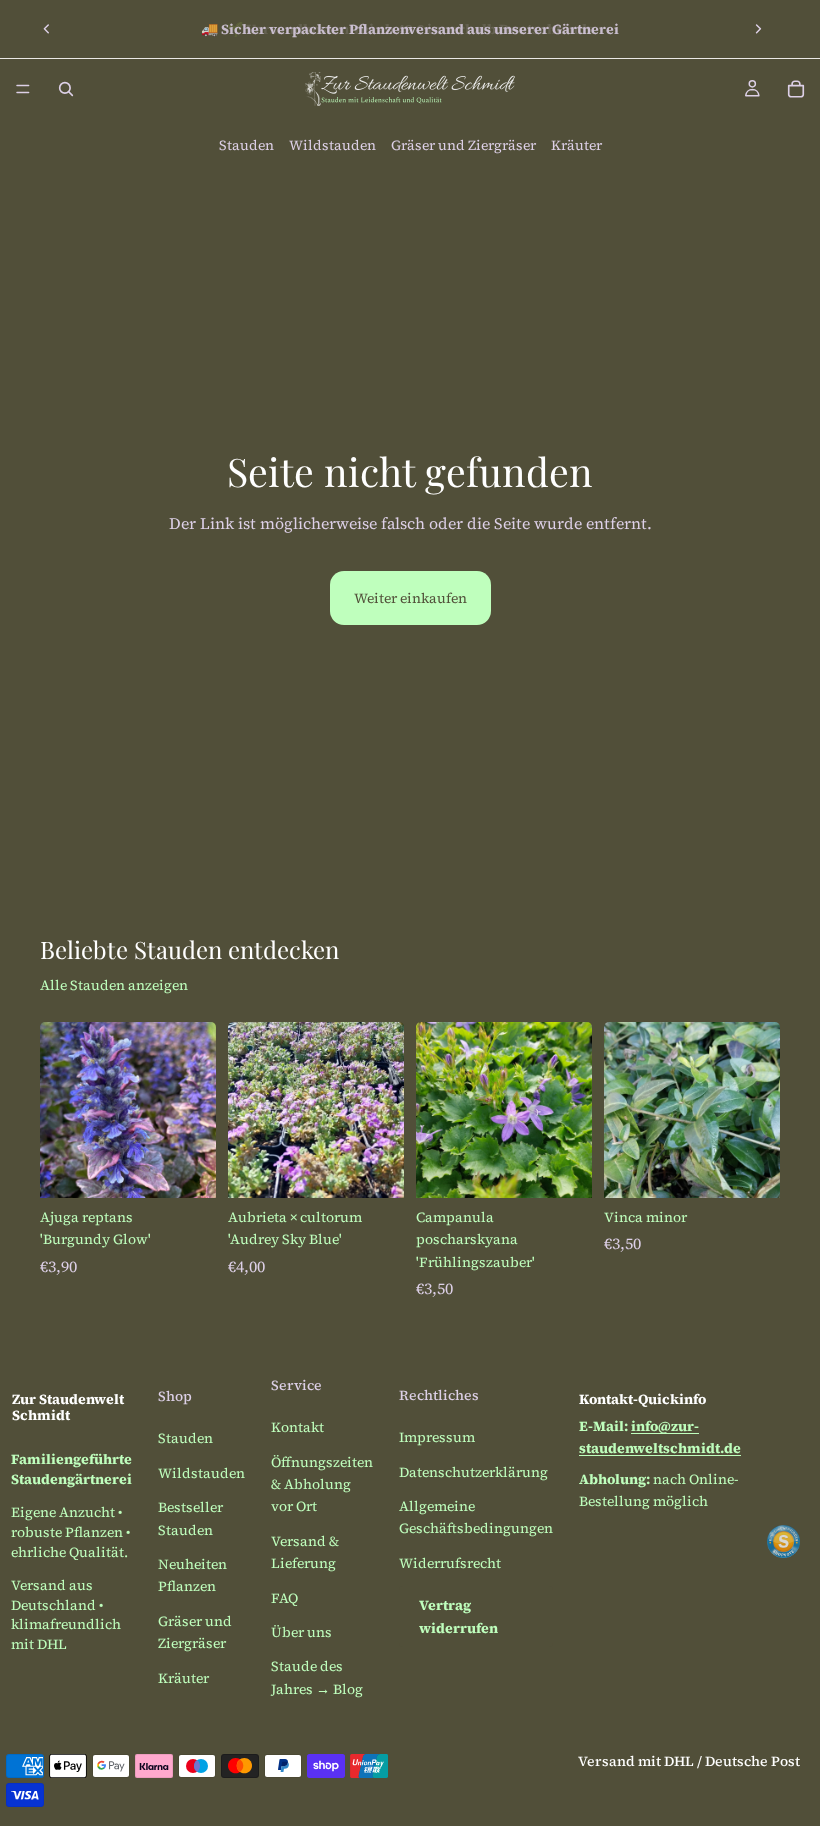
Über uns (301, 1632)
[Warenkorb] (796, 89)
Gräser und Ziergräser (463, 145)
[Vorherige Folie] (47, 29)
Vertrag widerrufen (458, 1616)
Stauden (246, 145)
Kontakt (297, 1427)
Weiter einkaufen (410, 598)
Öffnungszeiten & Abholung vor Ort (322, 1484)
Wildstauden (332, 145)
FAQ (284, 1598)
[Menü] (23, 89)
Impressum (437, 1437)
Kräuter (576, 145)
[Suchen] (66, 89)
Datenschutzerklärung (473, 1472)
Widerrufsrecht (450, 1563)
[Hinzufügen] (185, 1167)
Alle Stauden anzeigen (114, 985)
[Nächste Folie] (758, 29)
